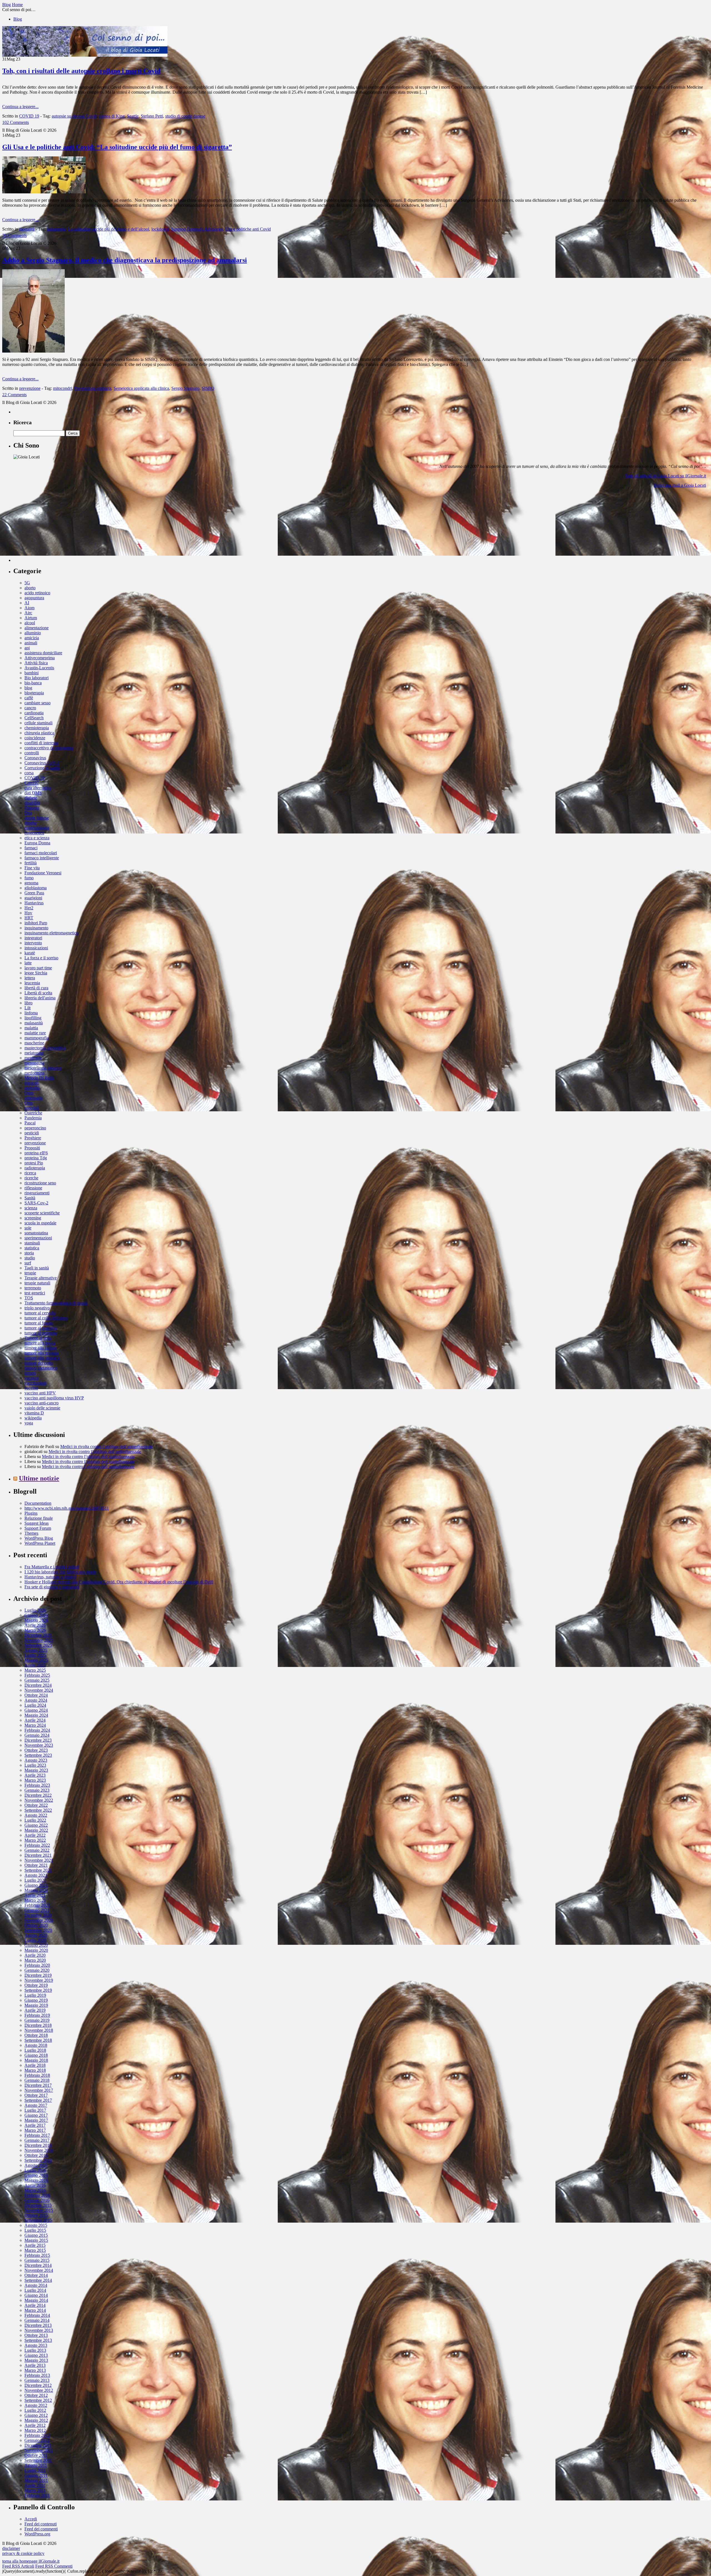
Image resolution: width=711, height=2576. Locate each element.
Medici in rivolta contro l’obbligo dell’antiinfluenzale (107, 1446)
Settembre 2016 (38, 2160)
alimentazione (37, 628)
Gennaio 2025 (37, 1680)
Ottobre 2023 (36, 1750)
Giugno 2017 (36, 2115)
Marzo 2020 (35, 1960)
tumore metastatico (41, 1368)
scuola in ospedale (40, 1223)
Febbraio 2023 (37, 1785)
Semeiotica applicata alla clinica (141, 388)
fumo (29, 878)
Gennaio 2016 (37, 2200)
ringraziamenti (37, 1193)
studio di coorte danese (185, 116)
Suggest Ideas (37, 1523)
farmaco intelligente (42, 858)
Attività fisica (36, 663)
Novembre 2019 (39, 1980)
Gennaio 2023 (37, 1790)
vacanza (32, 1378)
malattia (31, 1028)
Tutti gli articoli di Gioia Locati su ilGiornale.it (665, 476)
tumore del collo (39, 1363)
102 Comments (16, 122)
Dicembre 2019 (38, 1975)
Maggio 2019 (36, 2005)
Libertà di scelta (38, 993)
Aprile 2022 (35, 1835)
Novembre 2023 (39, 1745)
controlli (32, 753)
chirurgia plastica (39, 733)
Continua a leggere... (20, 107)
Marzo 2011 (35, 2490)
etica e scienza (37, 838)
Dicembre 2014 (38, 2265)
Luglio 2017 (35, 2110)
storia (29, 1253)
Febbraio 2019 (37, 2015)
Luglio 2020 (35, 1940)
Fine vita (32, 868)
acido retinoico (37, 593)
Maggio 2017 (36, 2120)
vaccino (31, 1388)
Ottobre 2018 (36, 2035)
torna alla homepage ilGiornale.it (31, 2561)
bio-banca (33, 683)
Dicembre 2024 (38, 1685)
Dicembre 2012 (38, 2385)
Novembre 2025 (39, 1640)
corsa (29, 773)
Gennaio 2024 (37, 1735)
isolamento (56, 229)
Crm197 (32, 783)
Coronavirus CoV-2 (42, 763)
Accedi (31, 2519)
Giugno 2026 (36, 1615)
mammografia (37, 1038)
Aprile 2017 (35, 2125)
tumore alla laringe (41, 1348)
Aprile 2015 (35, 2245)
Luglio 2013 (35, 2350)
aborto (30, 588)
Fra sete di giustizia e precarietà (52, 1587)
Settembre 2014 (38, 2280)
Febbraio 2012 (37, 2435)
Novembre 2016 (39, 2150)
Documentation (38, 1503)
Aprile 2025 (35, 1665)
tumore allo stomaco (42, 1358)
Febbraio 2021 (37, 1905)
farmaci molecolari (41, 853)
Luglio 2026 (35, 1610)
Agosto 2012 (36, 2405)
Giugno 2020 (36, 1945)
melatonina (34, 1053)
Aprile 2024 (35, 1720)
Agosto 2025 (36, 1650)
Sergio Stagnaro (185, 388)
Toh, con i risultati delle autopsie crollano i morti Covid (81, 71)
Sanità (30, 1198)
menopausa (34, 1063)
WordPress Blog (39, 1538)
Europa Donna (37, 843)
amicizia (32, 638)
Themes (31, 1533)
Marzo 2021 (35, 1900)
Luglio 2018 (35, 2050)
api (27, 648)
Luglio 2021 (35, 1880)
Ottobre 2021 (36, 1865)
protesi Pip (34, 1163)
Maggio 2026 (36, 1620)
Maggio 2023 (36, 1770)
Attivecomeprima (40, 658)
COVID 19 (29, 116)
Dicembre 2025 (38, 1635)
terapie (30, 1273)
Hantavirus (34, 903)
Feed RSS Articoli (18, 2566)
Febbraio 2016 (37, 2195)
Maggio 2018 (36, 2060)
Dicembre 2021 (38, 1855)
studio (30, 1258)
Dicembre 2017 (38, 2085)
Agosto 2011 (36, 2465)
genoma (31, 883)
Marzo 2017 (35, 2130)
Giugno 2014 (36, 2295)
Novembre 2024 (39, 1690)
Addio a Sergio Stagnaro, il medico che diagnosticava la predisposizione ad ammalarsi (125, 260)
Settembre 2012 (38, 2400)
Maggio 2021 (36, 1890)
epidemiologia (37, 828)
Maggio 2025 (36, 1660)
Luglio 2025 (35, 1655)
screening (33, 1218)
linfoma (31, 1013)
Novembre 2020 (39, 1920)
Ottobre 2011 (36, 2455)
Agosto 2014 (36, 2285)
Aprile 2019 (35, 2010)
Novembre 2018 (39, 2030)
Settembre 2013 (38, 2340)
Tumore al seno (38, 1338)
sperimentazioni (38, 1238)
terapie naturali (37, 1283)
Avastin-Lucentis (39, 668)
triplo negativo (37, 1308)
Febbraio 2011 (37, 2495)
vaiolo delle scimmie (42, 1408)
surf (28, 1263)
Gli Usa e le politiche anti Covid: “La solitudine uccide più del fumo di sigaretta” (117, 147)
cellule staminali (38, 723)
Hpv (28, 913)
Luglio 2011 (35, 2470)
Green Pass (34, 893)
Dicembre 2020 (38, 1915)
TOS (29, 1298)
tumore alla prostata (42, 1353)
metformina (34, 1073)
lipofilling (33, 1018)
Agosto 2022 (36, 1815)
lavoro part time (38, 968)
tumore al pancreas (41, 1328)
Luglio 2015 (35, 2230)
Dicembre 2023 (38, 1740)
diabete (31, 798)
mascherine (34, 1043)
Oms (29, 1103)
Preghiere (33, 1138)
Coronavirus (35, 758)
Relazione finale (39, 1518)
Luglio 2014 (35, 2290)
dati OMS (33, 793)
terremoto (33, 1288)
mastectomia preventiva (45, 1048)
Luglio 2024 (35, 1705)
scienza (31, 1208)
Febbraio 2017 (37, 2135)
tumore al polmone (41, 1333)
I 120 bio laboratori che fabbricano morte (60, 1572)
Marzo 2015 (35, 2250)
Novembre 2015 (39, 2210)
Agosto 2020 (36, 1935)
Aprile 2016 (35, 2185)
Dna (28, 813)
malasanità (34, 1023)
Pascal (30, 1123)
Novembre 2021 (39, 1860)
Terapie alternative (41, 1278)
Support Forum (38, 1528)
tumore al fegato (39, 1323)
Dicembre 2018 (38, 2025)
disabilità (32, 803)
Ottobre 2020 (36, 1925)
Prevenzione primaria (93, 388)
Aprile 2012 (35, 2425)
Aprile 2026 (35, 1625)
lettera (30, 978)
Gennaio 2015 (37, 2260)
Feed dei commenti (41, 2529)
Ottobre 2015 (36, 2215)
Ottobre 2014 (36, 2275)
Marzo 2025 (35, 1670)
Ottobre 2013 (36, 2335)
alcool (30, 623)
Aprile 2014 (35, 2305)
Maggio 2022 (36, 1830)
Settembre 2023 (38, 1755)
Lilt (27, 1008)
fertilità (31, 863)
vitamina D (34, 1413)
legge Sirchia (36, 973)
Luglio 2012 (35, 2410)
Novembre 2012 (39, 2390)
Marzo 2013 (35, 2370)
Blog (18, 19)
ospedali (32, 1108)
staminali (32, 1243)
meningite (33, 1058)
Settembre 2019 (38, 1990)
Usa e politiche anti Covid (248, 229)
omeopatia (33, 1098)
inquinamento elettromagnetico (51, 933)
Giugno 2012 (36, 2415)
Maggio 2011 (36, 2480)
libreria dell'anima (40, 998)
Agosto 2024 (36, 1700)
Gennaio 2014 (37, 2320)
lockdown (160, 229)
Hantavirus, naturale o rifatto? (50, 1577)
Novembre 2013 (39, 2330)
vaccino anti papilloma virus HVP (54, 1398)
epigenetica (34, 833)
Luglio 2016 (35, 2170)
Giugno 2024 (36, 1710)
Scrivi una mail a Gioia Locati (680, 485)
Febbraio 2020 (37, 1965)
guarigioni (33, 898)
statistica (32, 1248)
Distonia (32, 808)
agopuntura (34, 598)
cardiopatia (34, 713)
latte (28, 963)
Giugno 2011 (36, 2475)
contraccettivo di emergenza (49, 748)
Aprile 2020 (35, 1955)
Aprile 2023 (35, 1775)
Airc (28, 613)
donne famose (37, 818)
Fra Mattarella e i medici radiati (52, 1567)
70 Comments (14, 235)
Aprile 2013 (35, 2365)
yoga (29, 1423)
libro (28, 1003)
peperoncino (35, 1128)
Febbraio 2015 (37, 2255)
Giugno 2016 (36, 2175)
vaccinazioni (35, 1383)
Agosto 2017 (36, 2105)
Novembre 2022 (39, 1800)
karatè (30, 953)
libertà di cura (36, 988)
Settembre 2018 (38, 2040)
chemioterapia (37, 728)
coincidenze (35, 738)
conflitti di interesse (41, 743)
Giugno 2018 (36, 2055)
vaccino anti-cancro (42, 1403)
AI (27, 603)
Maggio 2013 (36, 2360)
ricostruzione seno (40, 1183)
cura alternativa (38, 788)
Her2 (29, 908)
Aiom (29, 608)
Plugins (31, 1513)
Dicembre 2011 (38, 2445)
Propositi (32, 1148)
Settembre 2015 (38, 2220)
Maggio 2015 (36, 2240)
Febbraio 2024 (37, 1730)
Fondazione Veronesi (43, 873)
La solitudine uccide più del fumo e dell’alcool (109, 229)
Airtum (31, 618)
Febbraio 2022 (37, 1845)
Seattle (133, 116)
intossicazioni (36, 948)
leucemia (32, 983)
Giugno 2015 (36, 2235)
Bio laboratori (37, 678)
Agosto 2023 (36, 1760)
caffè (29, 698)
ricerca (30, 1173)
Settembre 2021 (38, 1870)
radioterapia (35, 1168)
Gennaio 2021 (37, 1910)
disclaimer (11, 2548)
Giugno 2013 (36, 2355)
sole (28, 1228)
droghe (31, 823)
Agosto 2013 (36, 2345)
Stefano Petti (152, 116)
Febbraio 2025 (37, 1675)
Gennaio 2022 (37, 1850)
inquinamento (36, 928)
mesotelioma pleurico (43, 1068)
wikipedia (33, 1418)
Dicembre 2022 (38, 1795)
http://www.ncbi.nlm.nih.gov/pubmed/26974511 (67, 1508)
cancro (30, 708)
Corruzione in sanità (42, 768)
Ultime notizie (39, 1478)
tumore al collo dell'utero (46, 1318)
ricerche (31, 1178)
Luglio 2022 (35, 1820)
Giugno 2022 (36, 1825)
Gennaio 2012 (37, 2440)
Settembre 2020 (38, 1930)
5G (27, 583)
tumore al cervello (40, 1313)
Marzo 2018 (35, 2070)
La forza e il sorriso (41, 958)
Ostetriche (33, 1113)
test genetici (35, 1293)
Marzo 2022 (35, 1840)
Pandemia (33, 1118)
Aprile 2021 (35, 1895)
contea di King (112, 116)
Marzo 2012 (35, 2430)
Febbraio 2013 (37, 2375)
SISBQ (208, 388)
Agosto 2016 (36, 2165)
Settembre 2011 (38, 2460)
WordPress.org (37, 2534)
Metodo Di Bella (39, 1078)
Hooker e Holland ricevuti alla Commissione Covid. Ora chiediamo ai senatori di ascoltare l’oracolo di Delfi (119, 1582)
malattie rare (35, 1033)
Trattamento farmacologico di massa (56, 1303)
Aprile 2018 (35, 2065)
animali (31, 643)
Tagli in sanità (37, 1268)
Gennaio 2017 (37, 2140)
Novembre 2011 (39, 2450)
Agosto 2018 (36, 2045)
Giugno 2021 (36, 1885)
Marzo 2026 (35, 1630)
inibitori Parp (36, 923)
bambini (32, 673)
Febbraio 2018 (37, 2075)
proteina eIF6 (36, 1153)
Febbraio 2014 (37, 2315)
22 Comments (14, 395)
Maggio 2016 (36, 2180)
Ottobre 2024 (36, 1695)
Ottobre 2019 (36, 1985)
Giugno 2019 (36, 2000)
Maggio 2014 (36, 2300)
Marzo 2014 (35, 2310)
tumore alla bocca (40, 1343)
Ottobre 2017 (36, 2095)
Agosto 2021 (36, 1875)
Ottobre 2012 (36, 2395)
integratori (33, 938)
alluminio (33, 633)
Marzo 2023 (35, 1780)
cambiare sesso (37, 703)
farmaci (31, 848)
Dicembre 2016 (38, 2145)
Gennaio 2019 (37, 2020)
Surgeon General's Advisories (197, 229)
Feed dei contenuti (41, 2524)
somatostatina (36, 1233)
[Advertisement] (55, 527)
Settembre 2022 (38, 1810)
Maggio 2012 (36, 2420)
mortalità (27, 229)
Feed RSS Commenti (54, 2566)
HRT (29, 918)
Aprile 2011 (35, 2485)
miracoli (32, 1083)
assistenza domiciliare (43, 653)
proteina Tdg (36, 1158)
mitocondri (62, 388)
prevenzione (30, 388)
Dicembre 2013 (38, 2325)
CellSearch (34, 718)
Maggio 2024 (36, 1715)
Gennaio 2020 (37, 1970)
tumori (30, 1373)
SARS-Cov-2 (36, 1203)
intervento (33, 943)
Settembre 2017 (38, 2100)
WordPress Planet (40, 1543)
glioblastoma (36, 888)
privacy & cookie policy (23, 2553)
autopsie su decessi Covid (74, 116)
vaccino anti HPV (40, 1393)
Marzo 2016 (35, 2190)
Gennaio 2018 (37, 2080)
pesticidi (32, 1133)
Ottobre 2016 (36, 2155)
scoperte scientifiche (42, 1213)
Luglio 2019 (35, 1995)
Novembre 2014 (39, 2270)
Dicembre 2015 (38, 2205)
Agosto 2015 (36, 2225)
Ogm (29, 1093)
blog (28, 688)
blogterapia (34, 693)
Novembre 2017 (39, 2090)
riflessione (33, 1188)
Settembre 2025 (38, 1645)
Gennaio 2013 (37, 2380)
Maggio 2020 (36, 1950)
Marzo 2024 (35, 1725)
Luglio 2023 (35, 1765)
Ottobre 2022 (36, 1805)
